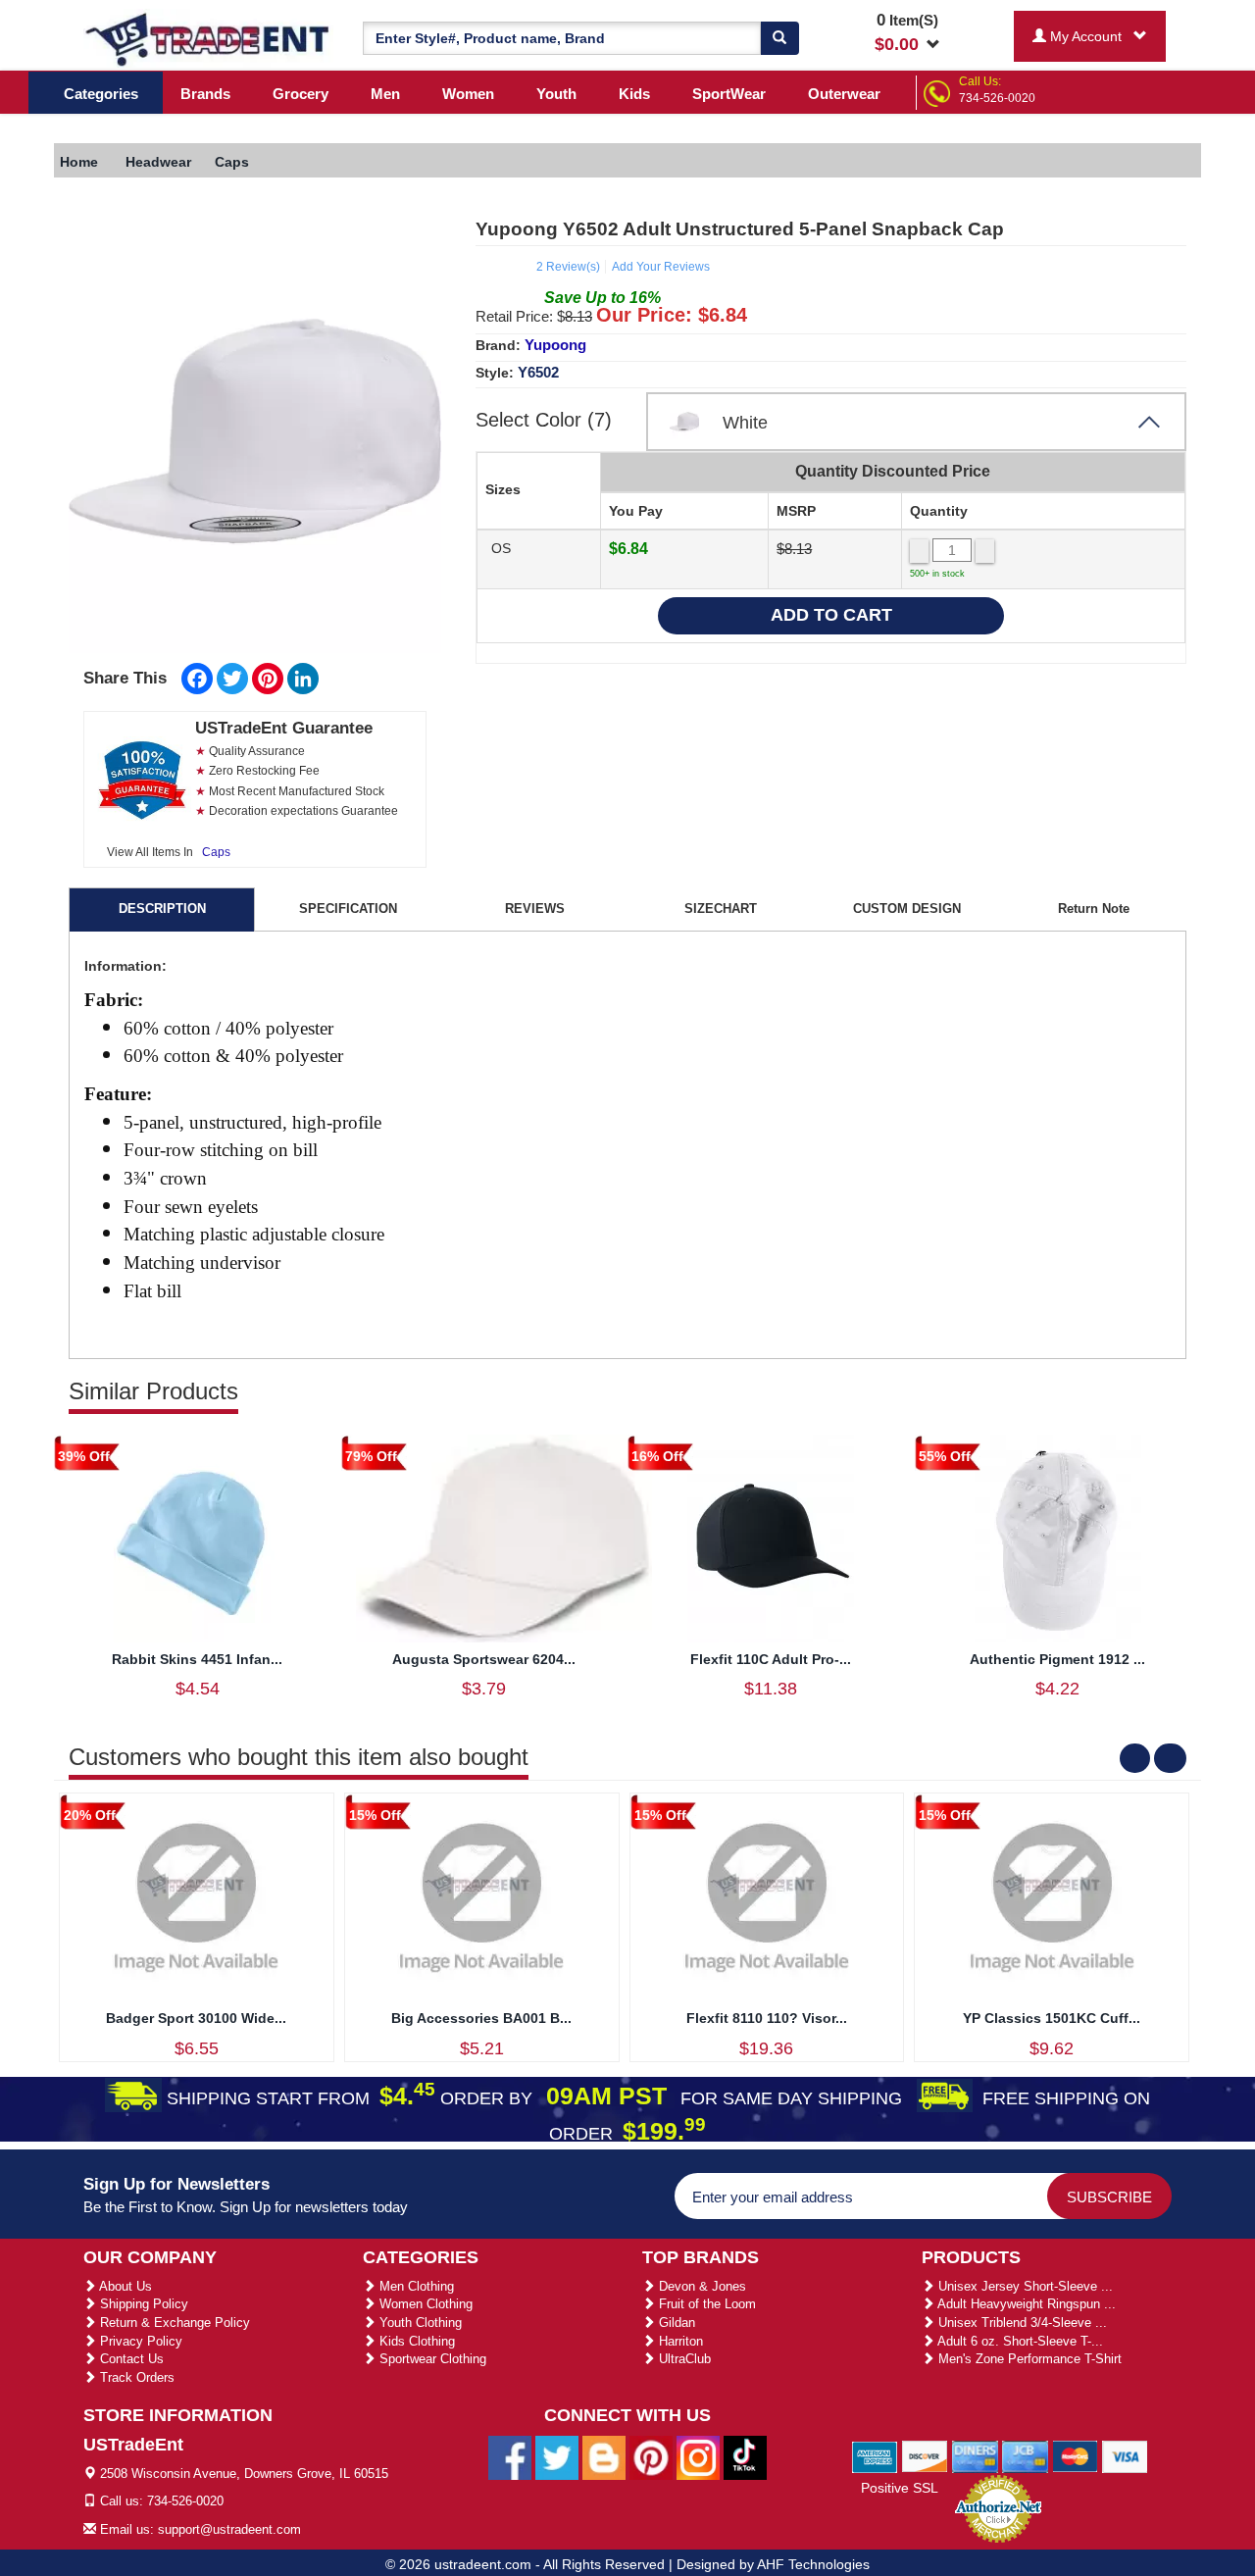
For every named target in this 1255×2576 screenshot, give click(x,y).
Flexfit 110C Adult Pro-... (771, 1659)
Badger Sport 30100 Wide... (196, 2018)
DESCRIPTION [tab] (162, 909)
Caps (216, 852)
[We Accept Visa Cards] (1125, 2455)
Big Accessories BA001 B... (481, 2018)
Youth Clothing (419, 2323)
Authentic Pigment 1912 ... (1057, 1659)
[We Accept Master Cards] (1075, 2455)
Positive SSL (900, 2488)
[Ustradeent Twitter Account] (557, 2456)
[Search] (779, 38)
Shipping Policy (142, 2304)
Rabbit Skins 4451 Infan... (197, 1659)
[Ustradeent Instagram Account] (698, 2456)
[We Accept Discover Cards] (925, 2455)
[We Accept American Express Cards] (875, 2455)
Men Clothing (415, 2286)
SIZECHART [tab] (721, 909)
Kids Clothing (415, 2341)
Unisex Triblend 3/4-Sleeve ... (1021, 2323)
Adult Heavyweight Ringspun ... (1025, 2304)
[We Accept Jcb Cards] (1025, 2455)
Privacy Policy (139, 2341)
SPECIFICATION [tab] (348, 909)
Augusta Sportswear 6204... (484, 1659)
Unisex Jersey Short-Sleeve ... (1024, 2286)
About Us (124, 2286)
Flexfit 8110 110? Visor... (767, 2018)
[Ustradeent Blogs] (604, 2456)
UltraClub (683, 2359)
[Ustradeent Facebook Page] (510, 2456)
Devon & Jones (701, 2286)
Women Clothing (424, 2304)
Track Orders (135, 2377)
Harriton (679, 2341)
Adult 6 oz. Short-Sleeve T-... (1019, 2341)
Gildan (675, 2323)
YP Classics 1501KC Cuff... (1052, 2018)
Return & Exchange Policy (173, 2323)
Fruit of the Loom (705, 2304)
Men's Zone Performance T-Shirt (1028, 2359)
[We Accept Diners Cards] (975, 2455)
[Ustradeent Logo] (208, 38)
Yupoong (555, 345)
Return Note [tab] (1094, 909)
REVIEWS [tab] (535, 909)
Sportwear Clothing (431, 2359)
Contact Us (130, 2359)
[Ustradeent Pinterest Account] (651, 2456)
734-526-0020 (997, 98)
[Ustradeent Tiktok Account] (745, 2456)
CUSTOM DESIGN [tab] (907, 909)
